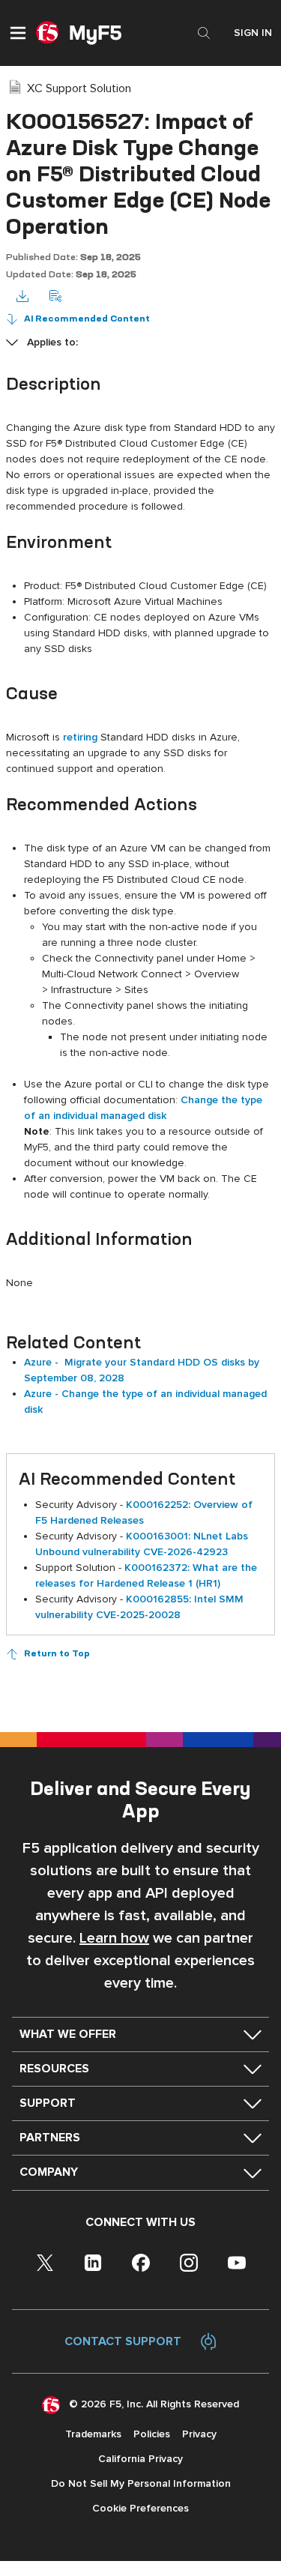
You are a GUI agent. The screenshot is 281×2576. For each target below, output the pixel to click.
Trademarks (93, 2434)
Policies (152, 2434)
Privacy (199, 2434)
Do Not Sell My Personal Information (141, 2483)
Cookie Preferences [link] (140, 2508)
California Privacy (140, 2459)
